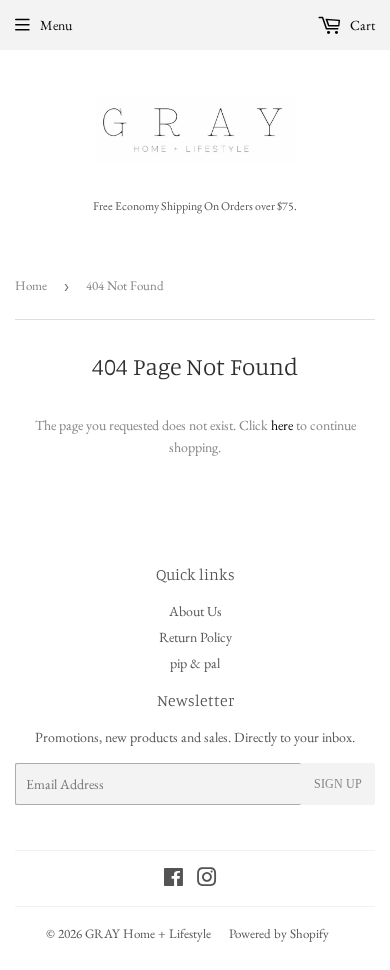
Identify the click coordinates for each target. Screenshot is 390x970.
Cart (361, 25)
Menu (56, 25)
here (282, 425)
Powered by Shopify (279, 933)
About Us (195, 611)
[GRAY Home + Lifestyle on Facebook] (173, 880)
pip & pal (195, 663)
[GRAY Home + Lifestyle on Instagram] (207, 880)
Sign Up (338, 784)
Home (31, 285)
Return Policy (195, 637)
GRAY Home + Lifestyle (148, 933)
